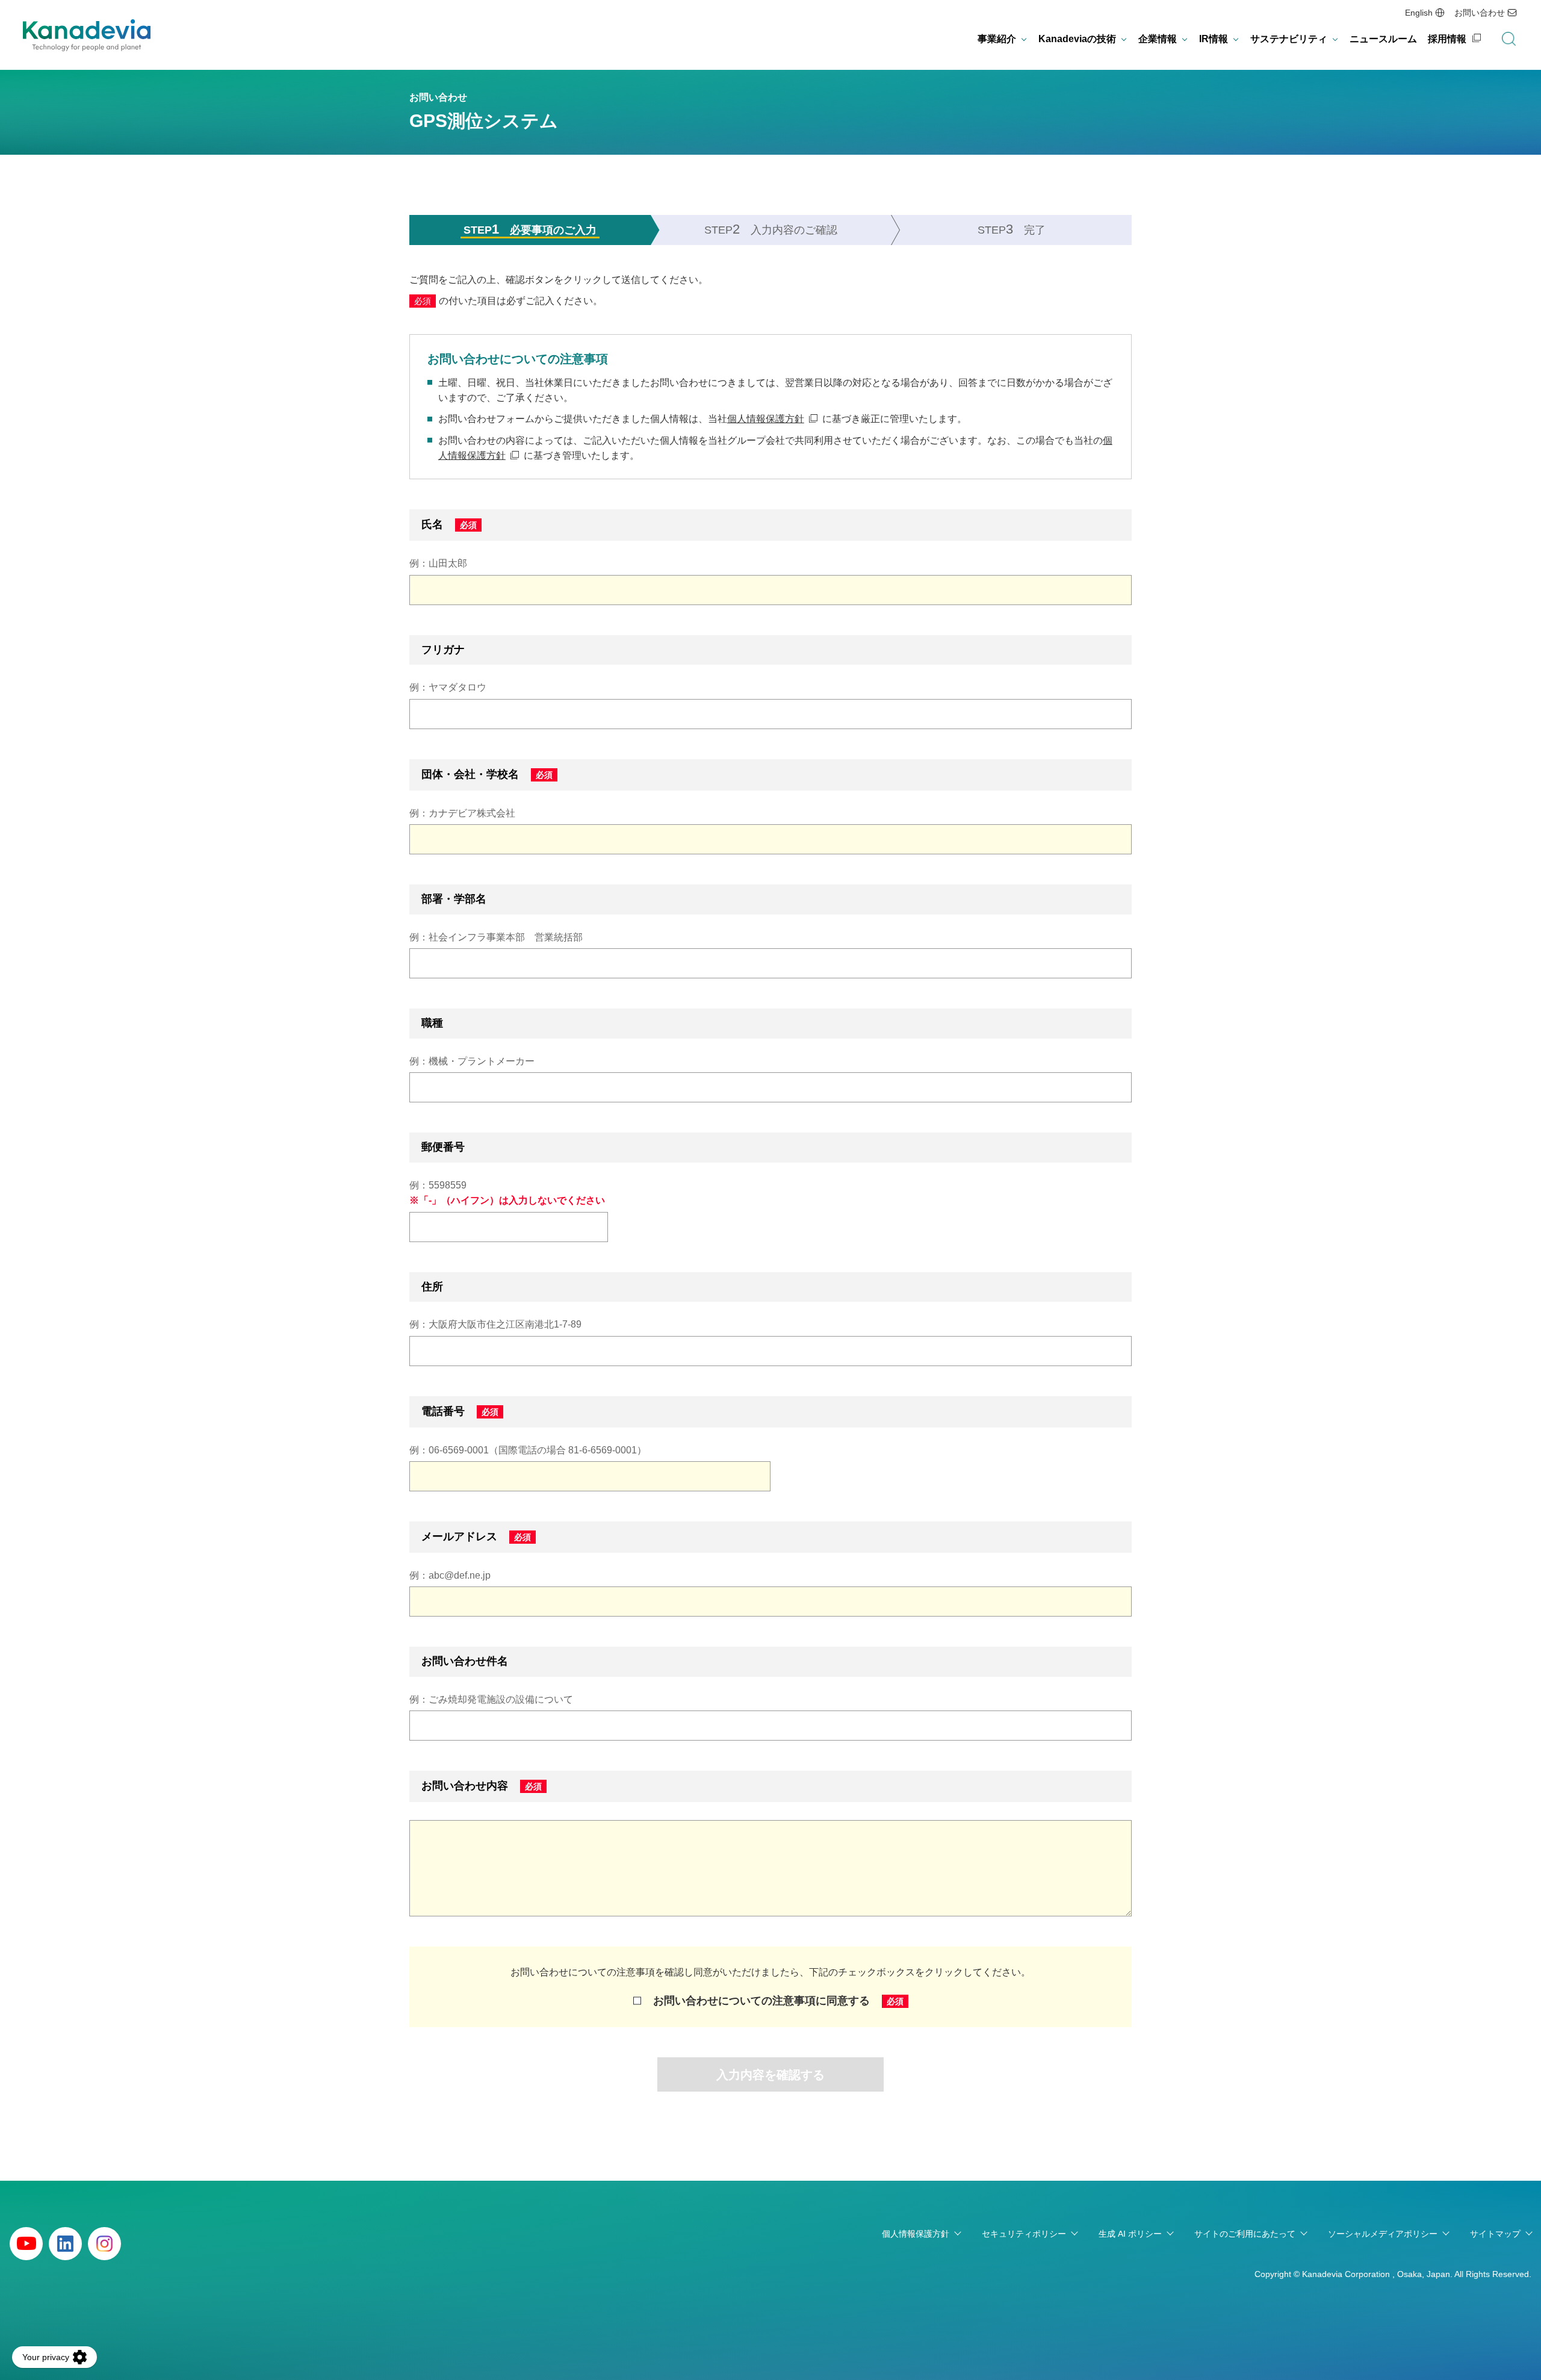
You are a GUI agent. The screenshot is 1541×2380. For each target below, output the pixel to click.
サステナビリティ (1289, 39)
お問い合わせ (1480, 13)
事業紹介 (997, 39)
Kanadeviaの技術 (1077, 39)
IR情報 (1214, 39)
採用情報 (1447, 39)
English (1419, 13)
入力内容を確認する (770, 2075)
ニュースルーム (1383, 39)
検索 (1508, 39)
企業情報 (1158, 39)
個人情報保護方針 (766, 419)
